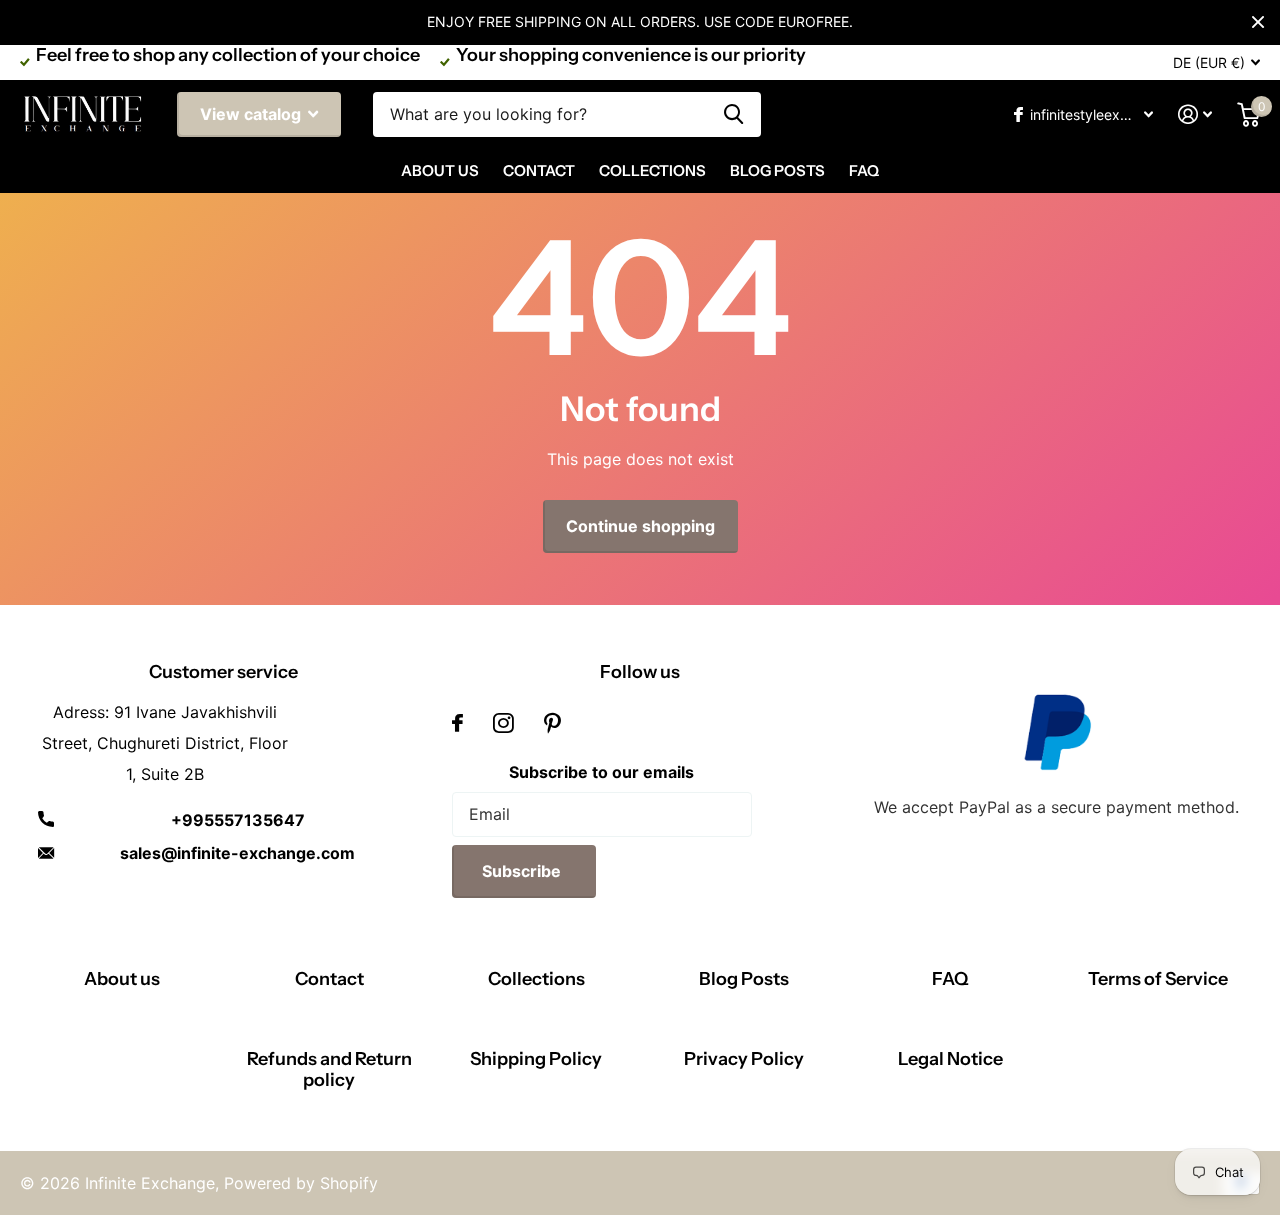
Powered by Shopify (301, 1183)
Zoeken (733, 114)
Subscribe (523, 871)
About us (122, 979)
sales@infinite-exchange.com (237, 853)
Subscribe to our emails (601, 772)
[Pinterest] (552, 723)
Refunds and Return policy (329, 1069)
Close (1258, 22)
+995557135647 (238, 820)
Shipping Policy (536, 1059)
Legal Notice (950, 1059)
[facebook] (457, 723)
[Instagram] (503, 723)
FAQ (864, 170)
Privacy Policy (744, 1059)
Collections (652, 170)
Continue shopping (640, 526)
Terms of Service (1158, 979)
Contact (539, 170)
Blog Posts (777, 170)
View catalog (252, 114)
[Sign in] (1195, 114)
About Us (440, 170)
